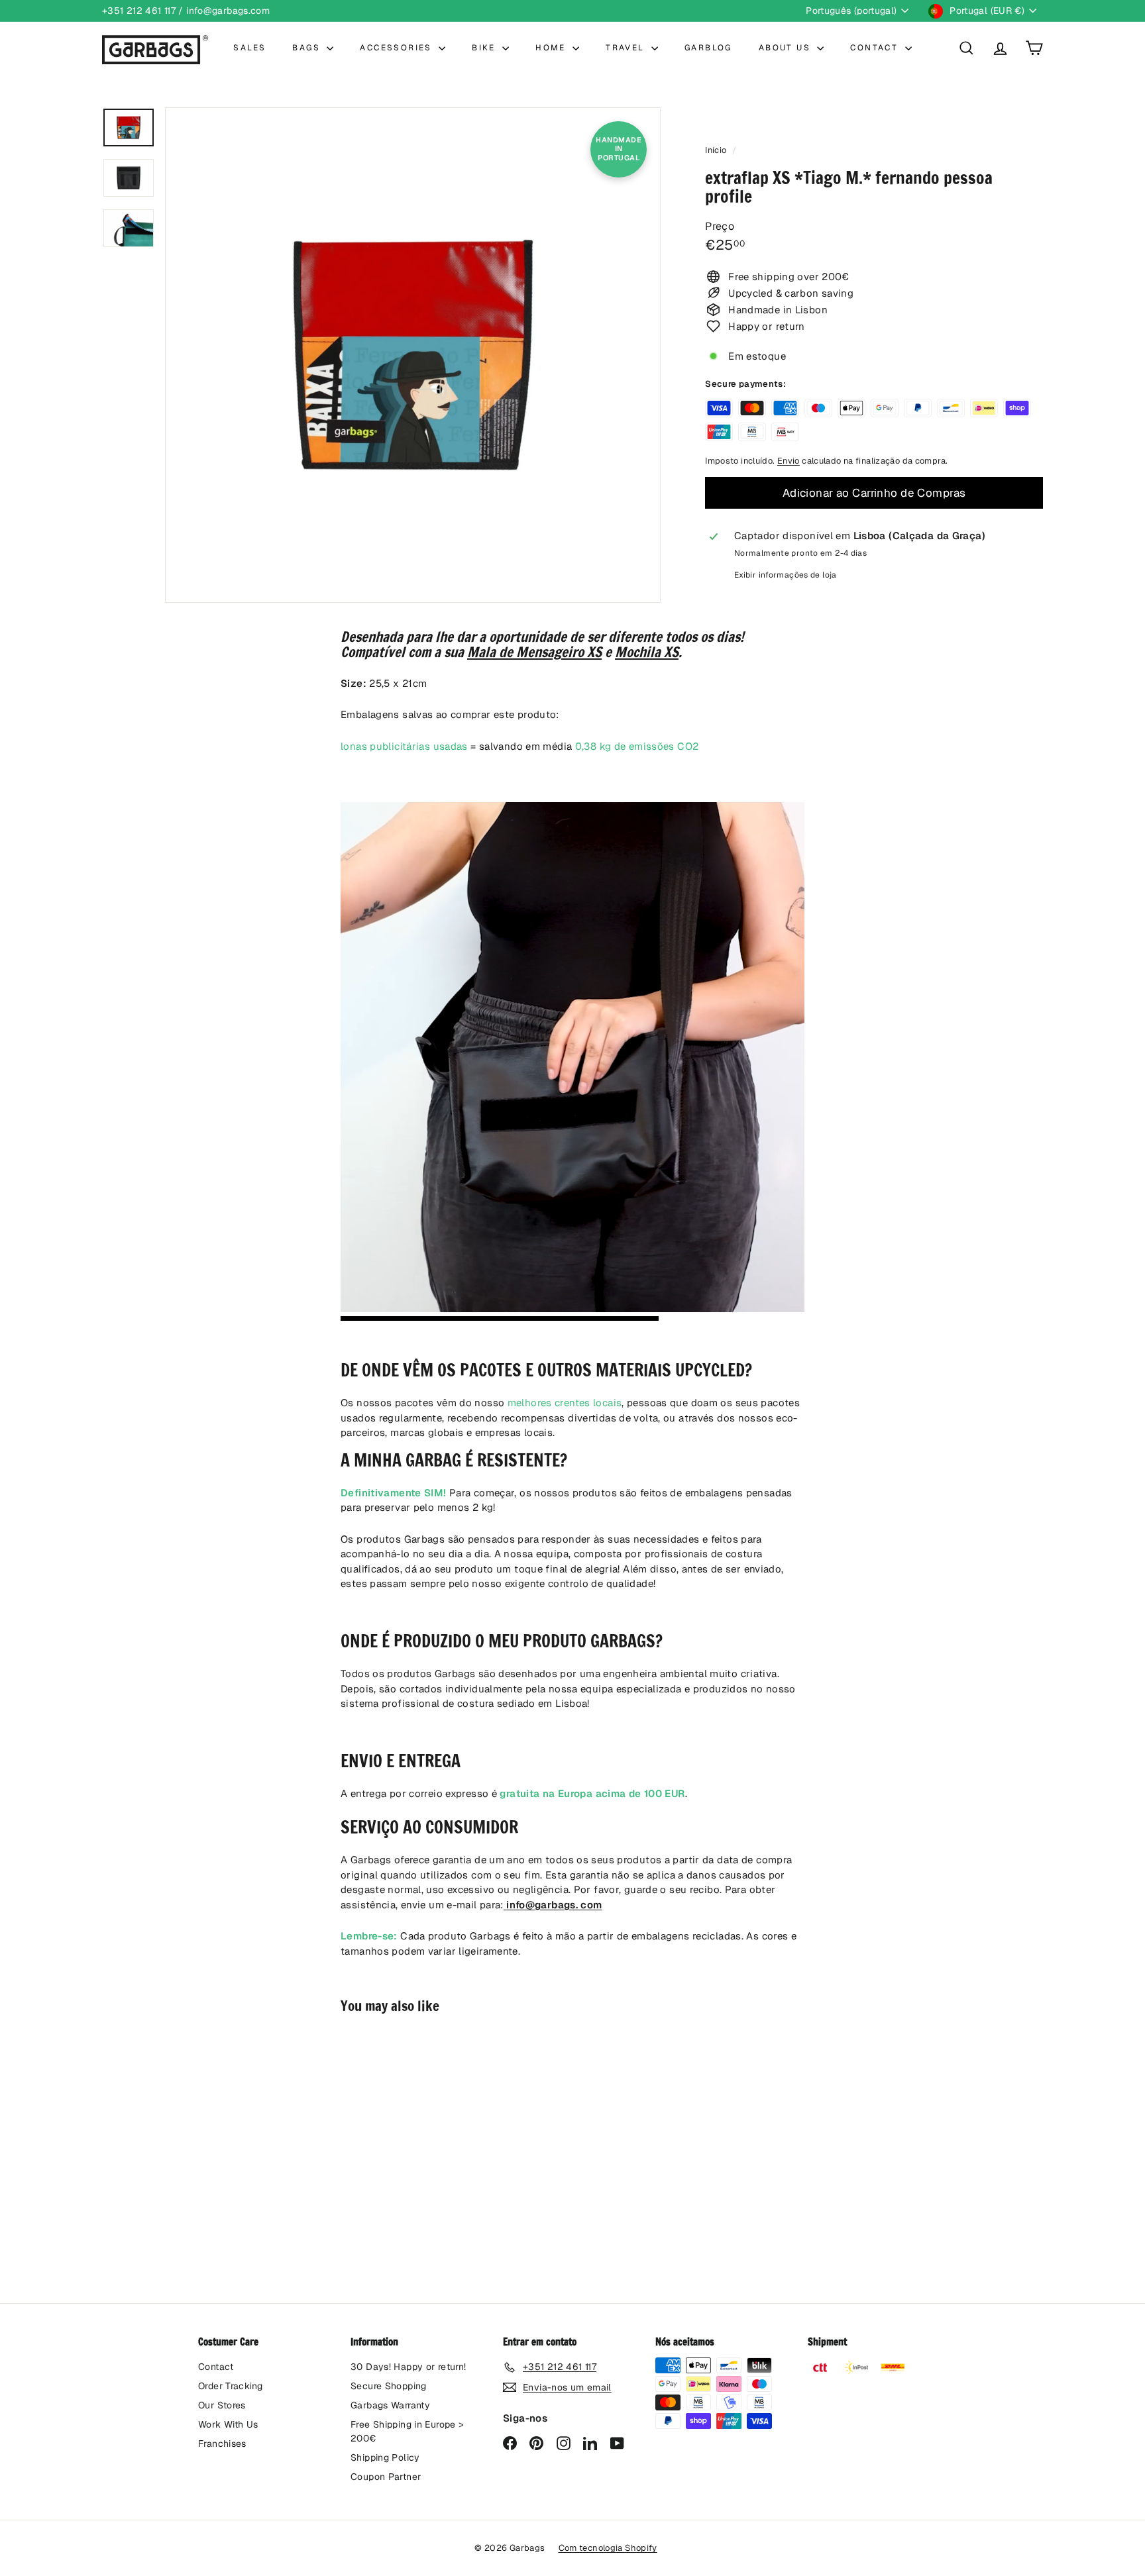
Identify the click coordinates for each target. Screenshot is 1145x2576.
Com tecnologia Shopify (608, 2548)
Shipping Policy (385, 2457)
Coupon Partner (386, 2477)
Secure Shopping (389, 2386)
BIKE (485, 48)
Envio (789, 461)
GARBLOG (708, 48)
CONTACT (876, 48)
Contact (216, 2367)
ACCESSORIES (398, 48)
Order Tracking (230, 2386)
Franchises (222, 2444)
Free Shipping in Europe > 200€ (407, 2431)
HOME (552, 48)
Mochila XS (647, 652)
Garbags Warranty (390, 2405)
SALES (249, 48)
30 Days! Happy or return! (408, 2367)
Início (717, 150)
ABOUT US (787, 48)
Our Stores (222, 2405)
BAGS (308, 48)
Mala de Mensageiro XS (534, 652)
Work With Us (228, 2424)
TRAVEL (627, 48)
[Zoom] (413, 355)
